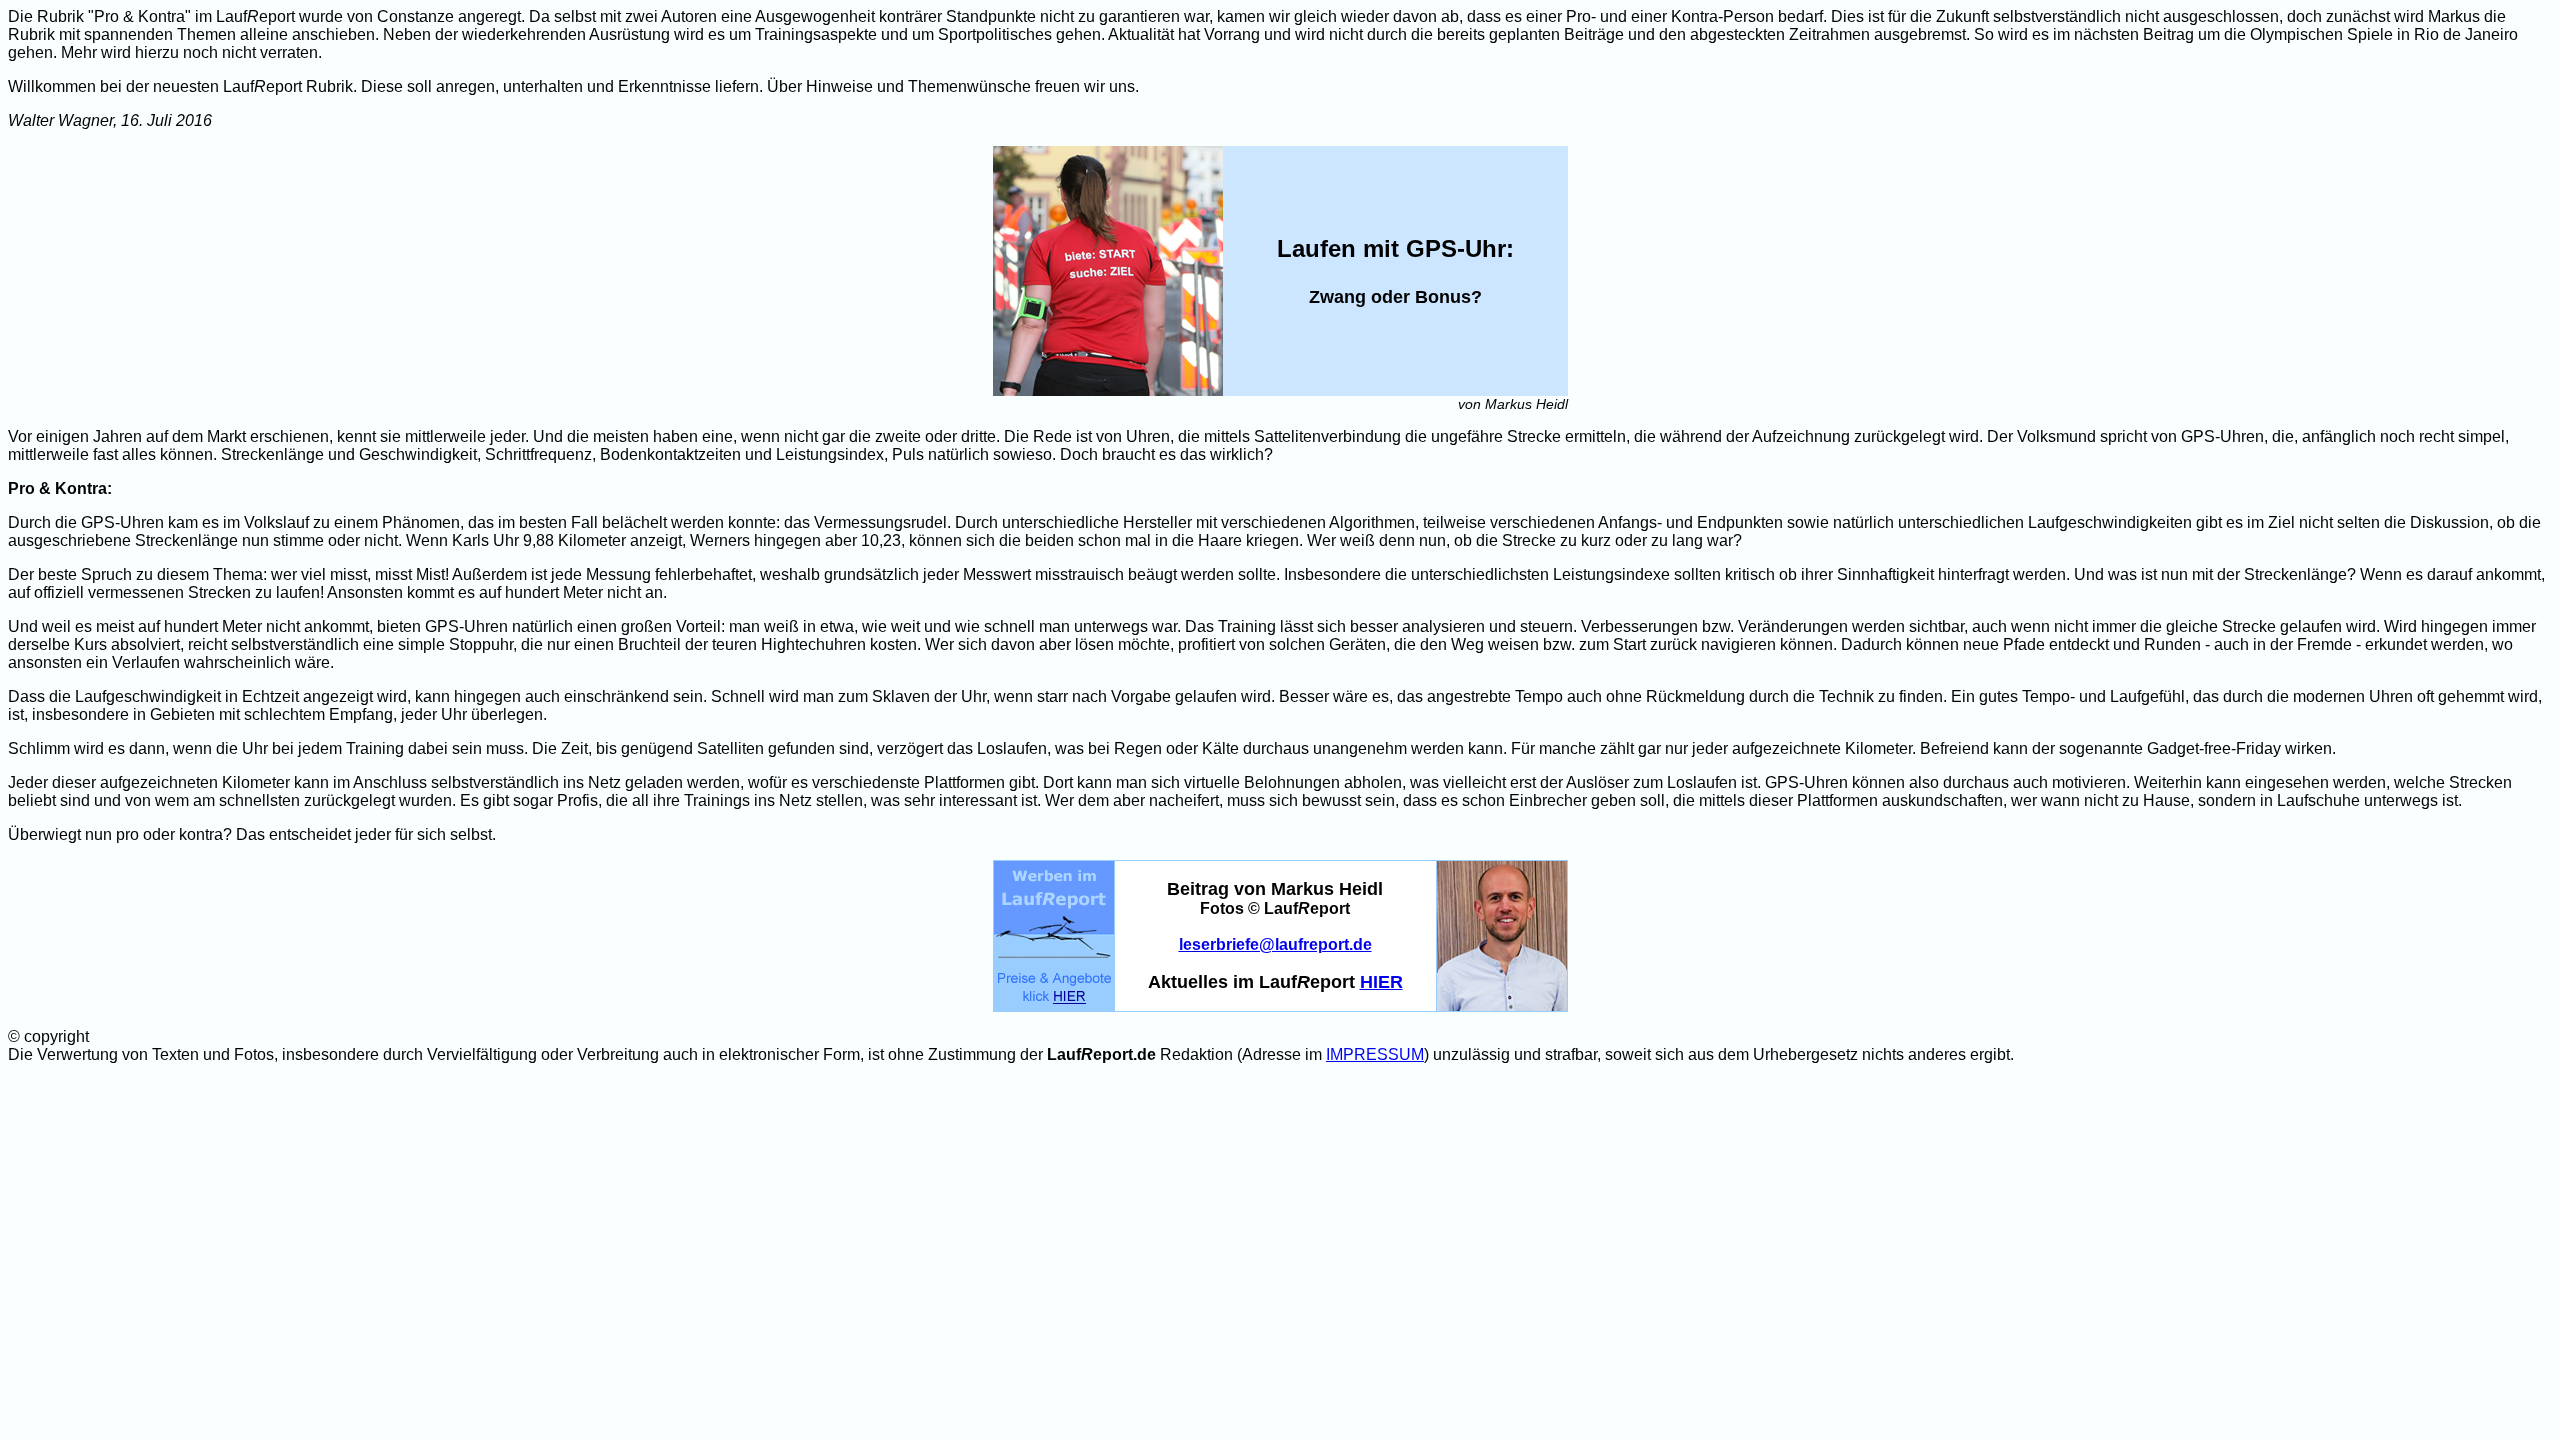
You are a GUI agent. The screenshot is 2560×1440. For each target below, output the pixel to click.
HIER (1381, 982)
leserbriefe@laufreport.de (1275, 944)
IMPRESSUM (1375, 1054)
